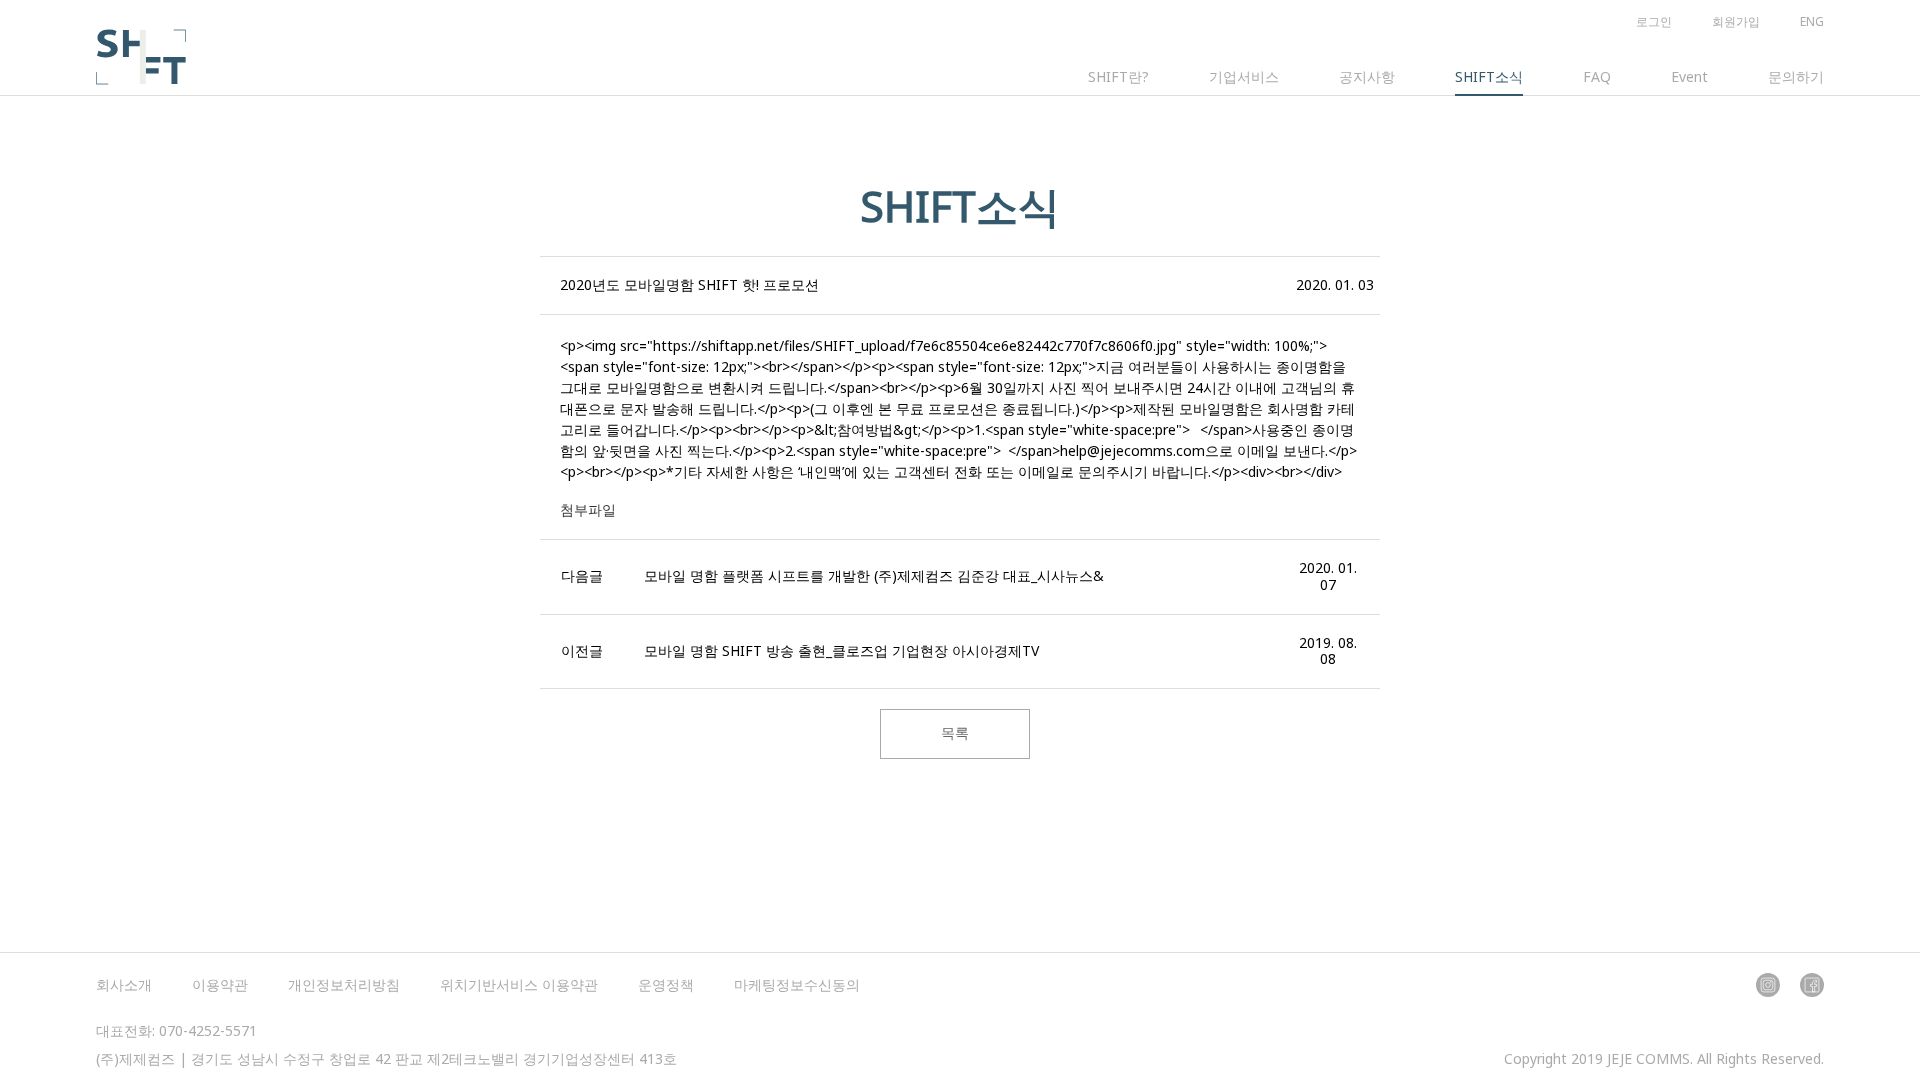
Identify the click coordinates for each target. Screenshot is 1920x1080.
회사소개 (124, 984)
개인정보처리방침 (344, 984)
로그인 (1654, 21)
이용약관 (220, 984)
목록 (955, 733)
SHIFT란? (1118, 76)
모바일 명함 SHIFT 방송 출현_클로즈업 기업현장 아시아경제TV (841, 650)
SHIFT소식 (1489, 76)
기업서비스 (1244, 76)
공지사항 (1367, 76)
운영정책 (666, 984)
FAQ (1597, 76)
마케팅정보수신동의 (797, 984)
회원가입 (1736, 21)
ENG (1812, 21)
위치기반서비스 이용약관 (519, 984)
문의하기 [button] (1796, 76)
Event (1689, 76)
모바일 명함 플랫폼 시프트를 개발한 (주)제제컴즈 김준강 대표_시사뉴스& (874, 575)
